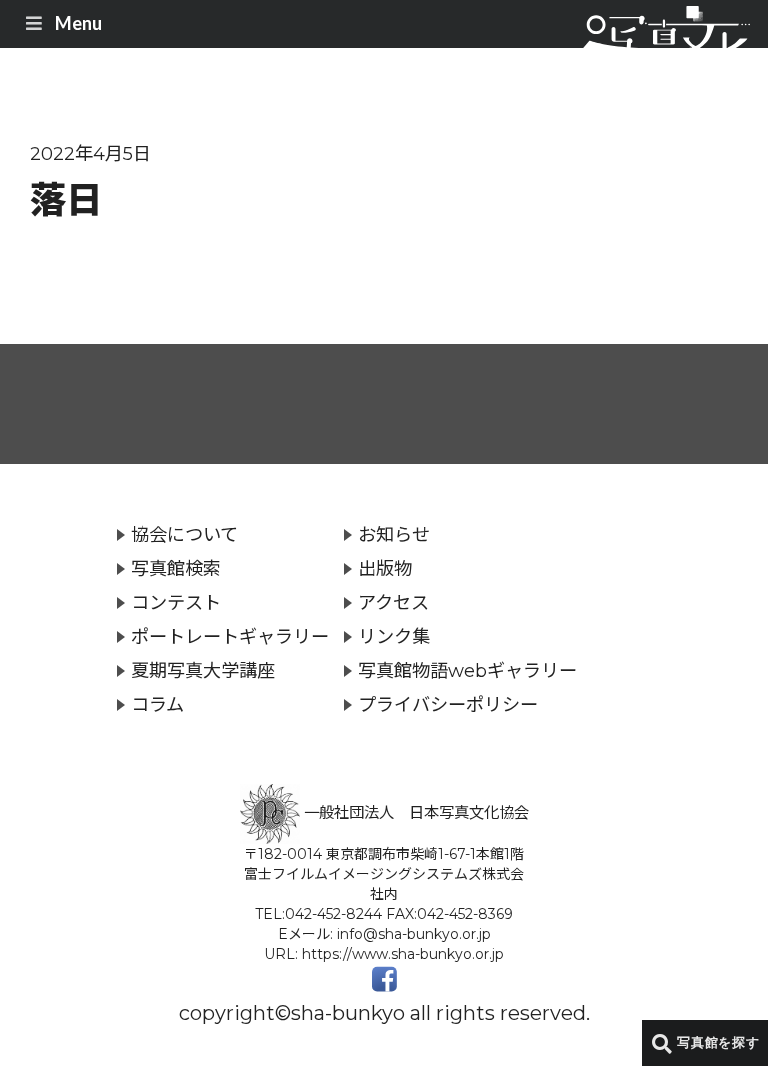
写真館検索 (176, 568)
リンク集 (394, 636)
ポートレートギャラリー (230, 636)
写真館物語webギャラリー (467, 670)
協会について (184, 534)
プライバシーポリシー (448, 704)
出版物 (385, 568)
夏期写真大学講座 (203, 670)
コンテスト (176, 602)
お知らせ (394, 534)
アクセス (393, 602)
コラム (157, 704)
